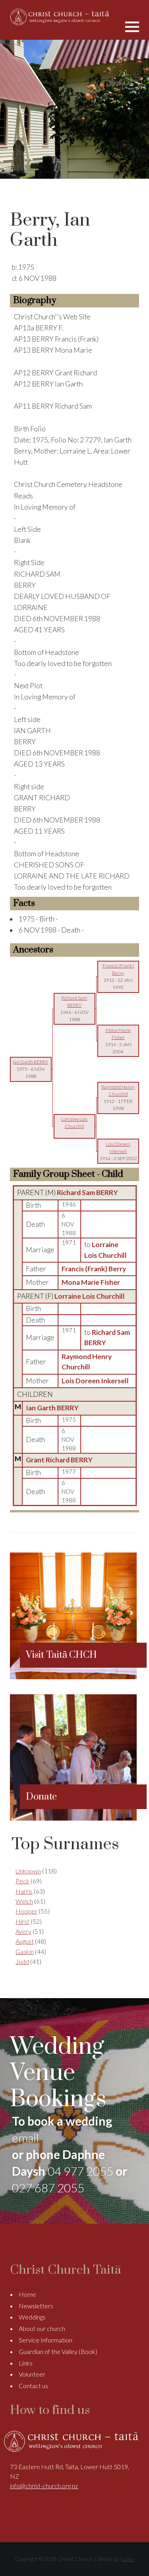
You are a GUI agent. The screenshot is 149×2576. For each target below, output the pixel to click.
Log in (128, 2559)
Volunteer (32, 2374)
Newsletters (36, 2306)
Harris (24, 1891)
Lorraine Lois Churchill (90, 1296)
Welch (24, 1901)
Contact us (33, 2386)
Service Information (45, 2340)
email (25, 2138)
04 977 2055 (80, 2171)
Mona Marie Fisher (91, 1282)
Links (26, 2363)
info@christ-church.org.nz (44, 2486)
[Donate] (73, 1818)
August (25, 1941)
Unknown (28, 1871)
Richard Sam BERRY (87, 1192)
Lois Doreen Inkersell (95, 1381)
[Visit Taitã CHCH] (73, 1677)
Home (27, 2294)
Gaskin (25, 1951)
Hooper (26, 1911)
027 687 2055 (48, 2188)
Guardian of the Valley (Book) (58, 2351)
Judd (22, 1961)
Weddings (32, 2317)
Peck (22, 1881)
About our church (42, 2328)
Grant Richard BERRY (59, 1460)
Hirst (22, 1921)
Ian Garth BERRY (52, 1408)
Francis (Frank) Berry (94, 1269)
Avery (23, 1931)
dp (116, 2559)
